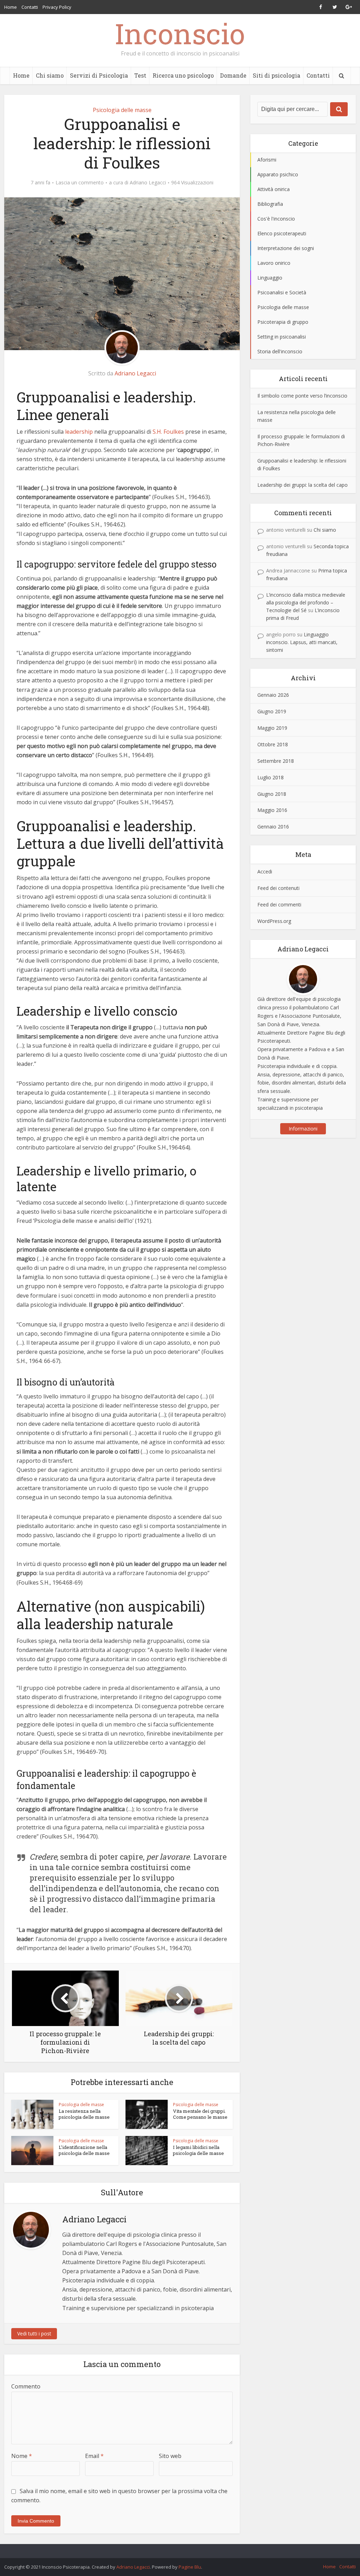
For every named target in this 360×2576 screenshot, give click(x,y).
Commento (26, 2386)
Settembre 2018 (276, 761)
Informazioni (303, 1129)
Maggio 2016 (272, 810)
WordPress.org (274, 921)
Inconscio (180, 33)
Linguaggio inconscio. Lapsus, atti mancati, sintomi (302, 642)
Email (94, 2456)
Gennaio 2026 (273, 695)
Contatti (30, 7)
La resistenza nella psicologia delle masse (84, 2114)
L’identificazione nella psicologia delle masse (84, 2150)
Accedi (265, 871)
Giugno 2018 (272, 794)
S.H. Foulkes (168, 432)
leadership (79, 432)
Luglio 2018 (271, 777)
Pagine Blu (190, 2567)
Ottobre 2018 (273, 744)
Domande (233, 75)
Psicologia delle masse (122, 110)
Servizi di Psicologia (99, 75)
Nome (22, 2456)
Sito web (170, 2456)
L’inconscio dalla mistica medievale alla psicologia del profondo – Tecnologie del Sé (306, 602)
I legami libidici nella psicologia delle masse (198, 2150)
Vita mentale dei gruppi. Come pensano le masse (200, 2114)
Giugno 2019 (272, 711)
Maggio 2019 (272, 728)
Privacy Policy (57, 7)
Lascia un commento (80, 183)
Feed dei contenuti (278, 888)
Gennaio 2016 (273, 827)
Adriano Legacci (148, 183)
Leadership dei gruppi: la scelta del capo (303, 485)
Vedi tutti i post (34, 2334)
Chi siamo (50, 75)
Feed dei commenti (279, 904)
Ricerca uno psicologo (183, 75)
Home (11, 7)
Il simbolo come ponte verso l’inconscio (302, 396)
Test (140, 75)
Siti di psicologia (277, 75)
